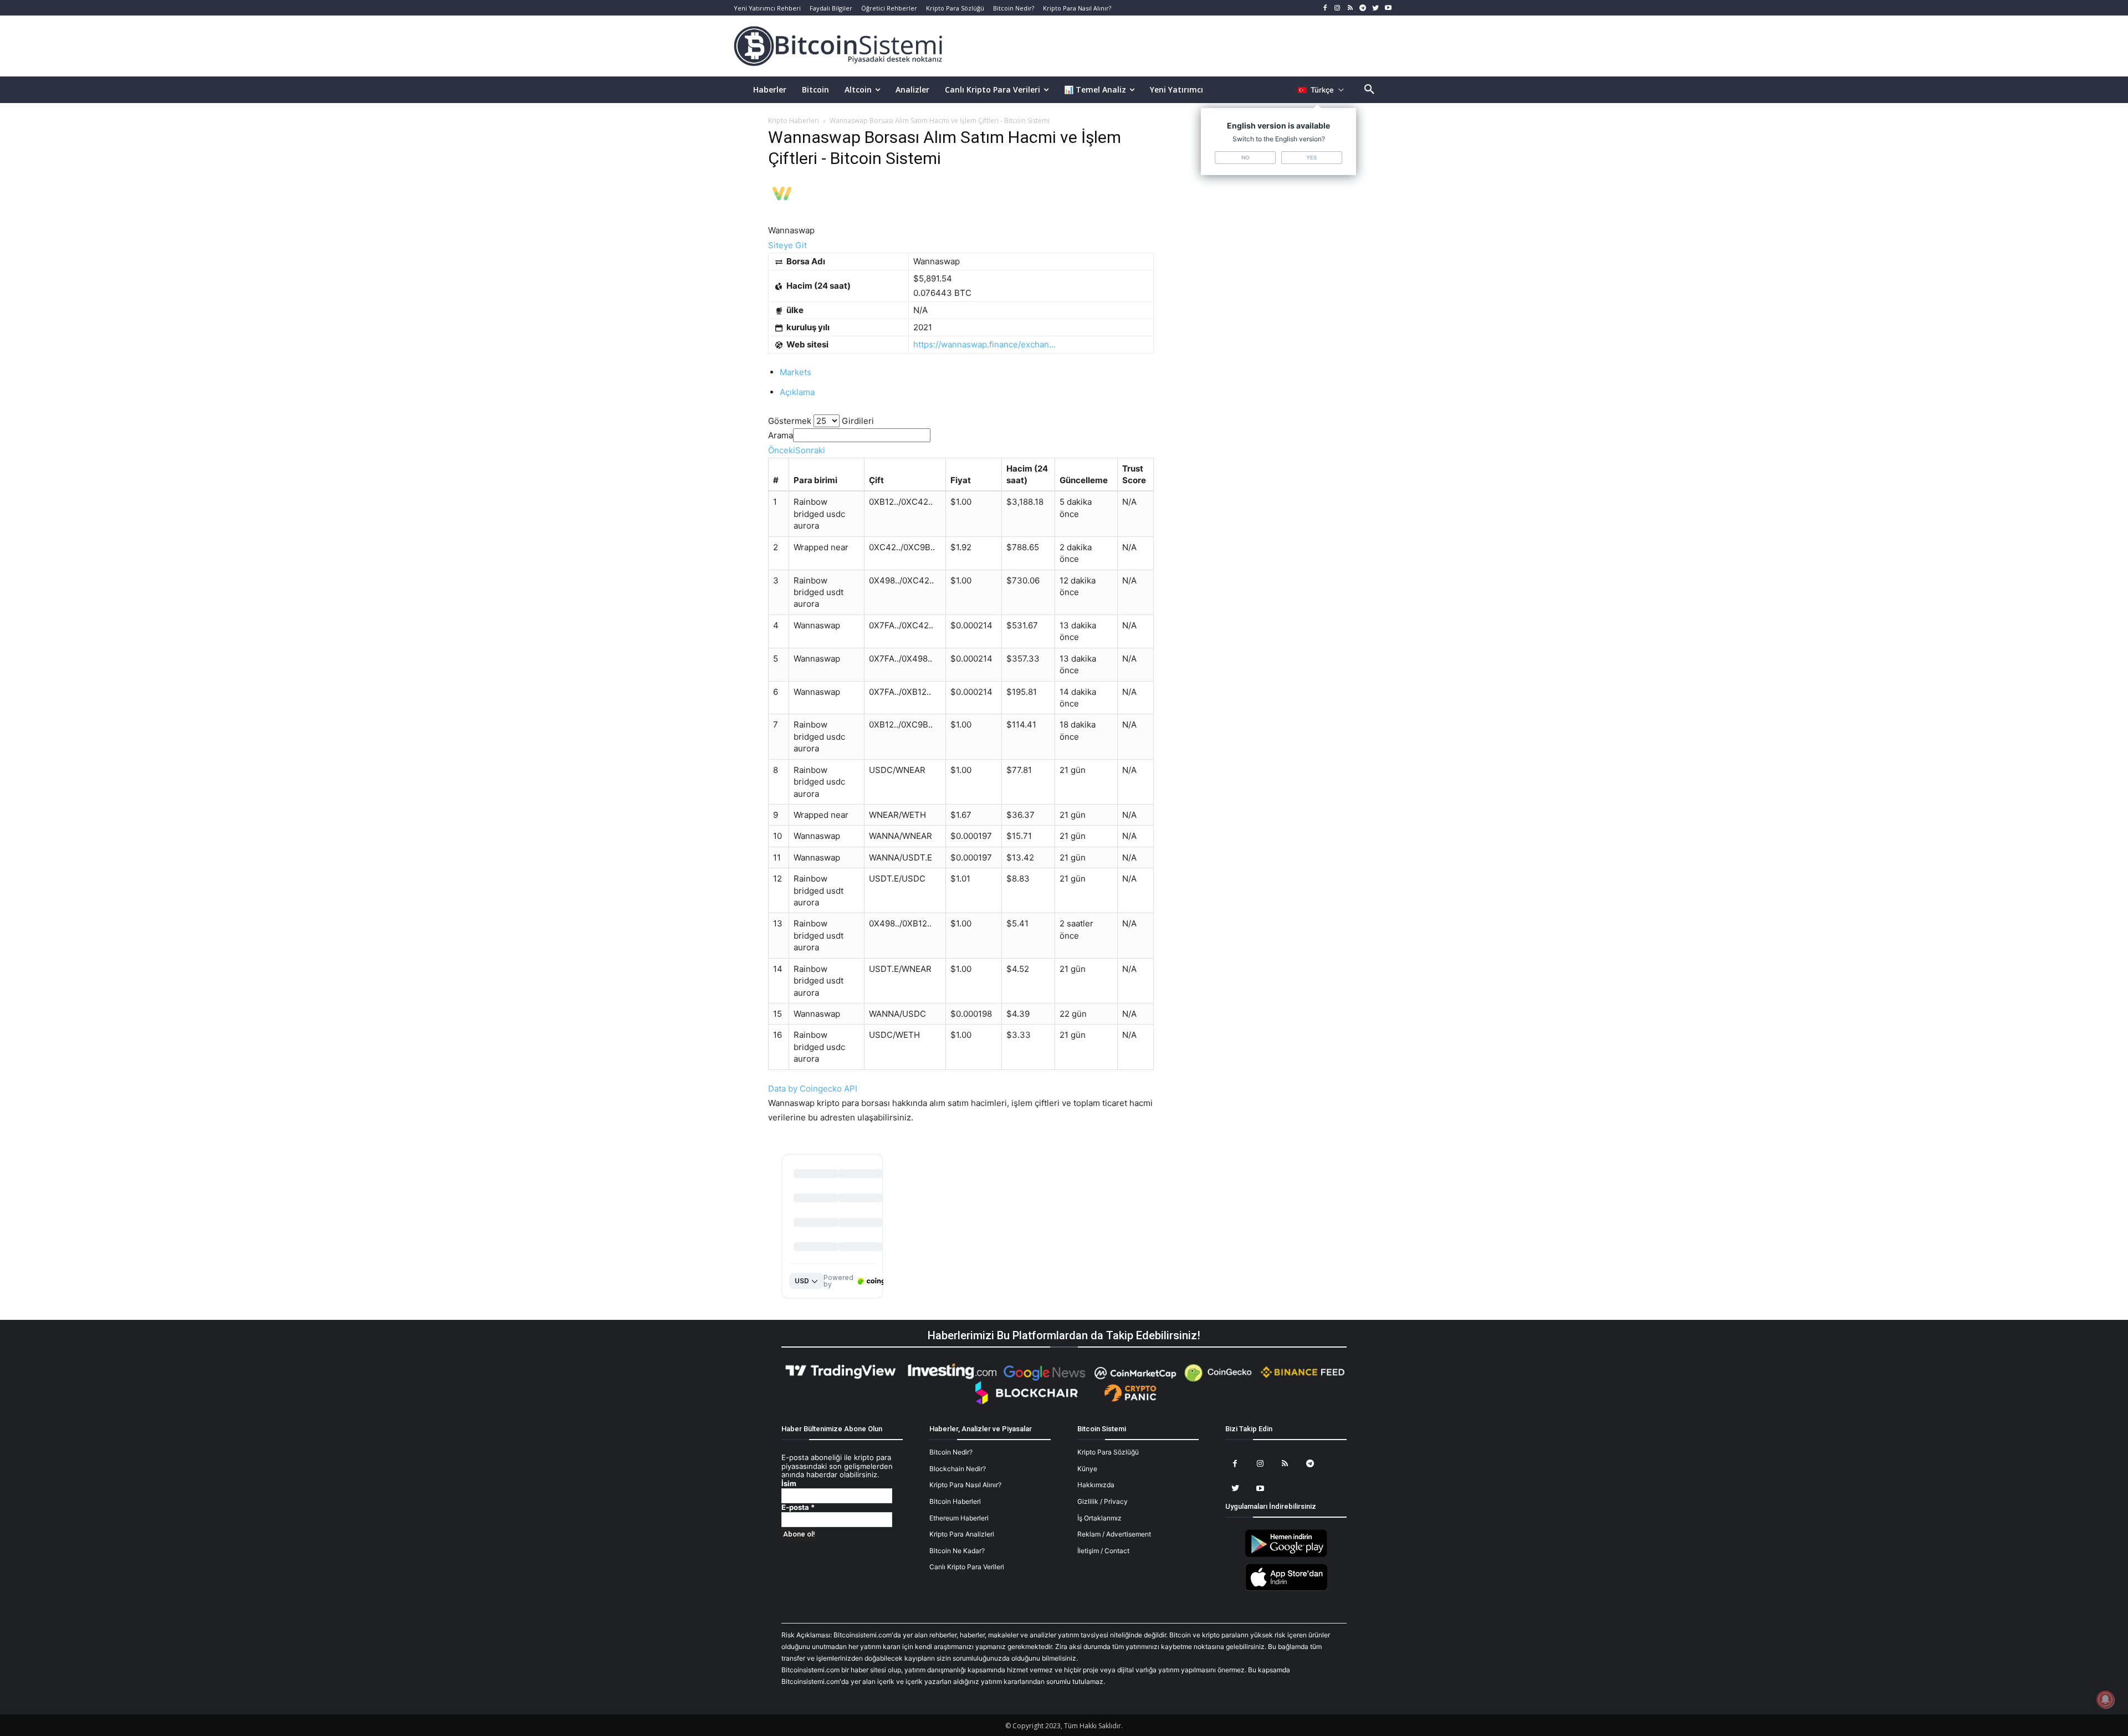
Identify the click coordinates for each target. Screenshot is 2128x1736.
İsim (789, 1484)
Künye (1087, 1469)
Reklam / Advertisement (1114, 1534)
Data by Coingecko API (813, 1089)
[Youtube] (1388, 8)
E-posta (798, 1507)
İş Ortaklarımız (1099, 1518)
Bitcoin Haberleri (955, 1501)
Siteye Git (787, 245)
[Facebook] (1325, 8)
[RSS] (1350, 8)
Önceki (782, 450)
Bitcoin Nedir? (951, 1452)
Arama (781, 435)
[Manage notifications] (2105, 1699)
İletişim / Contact (1103, 1551)
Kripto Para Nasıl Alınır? (965, 1485)
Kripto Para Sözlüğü (1108, 1452)
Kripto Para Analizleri (962, 1534)
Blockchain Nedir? (958, 1469)
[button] (1369, 90)
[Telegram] (1363, 8)
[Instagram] (1337, 8)
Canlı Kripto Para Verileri (967, 1567)
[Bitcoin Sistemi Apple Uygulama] (1286, 1589)
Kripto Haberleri (794, 121)
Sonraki (810, 450)
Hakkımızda (1096, 1485)
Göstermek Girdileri (821, 421)
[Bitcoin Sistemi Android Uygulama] (1286, 1555)
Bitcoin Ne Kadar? (957, 1551)
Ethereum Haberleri (959, 1518)
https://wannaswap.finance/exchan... (984, 344)
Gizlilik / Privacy (1103, 1501)
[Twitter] (1375, 8)
